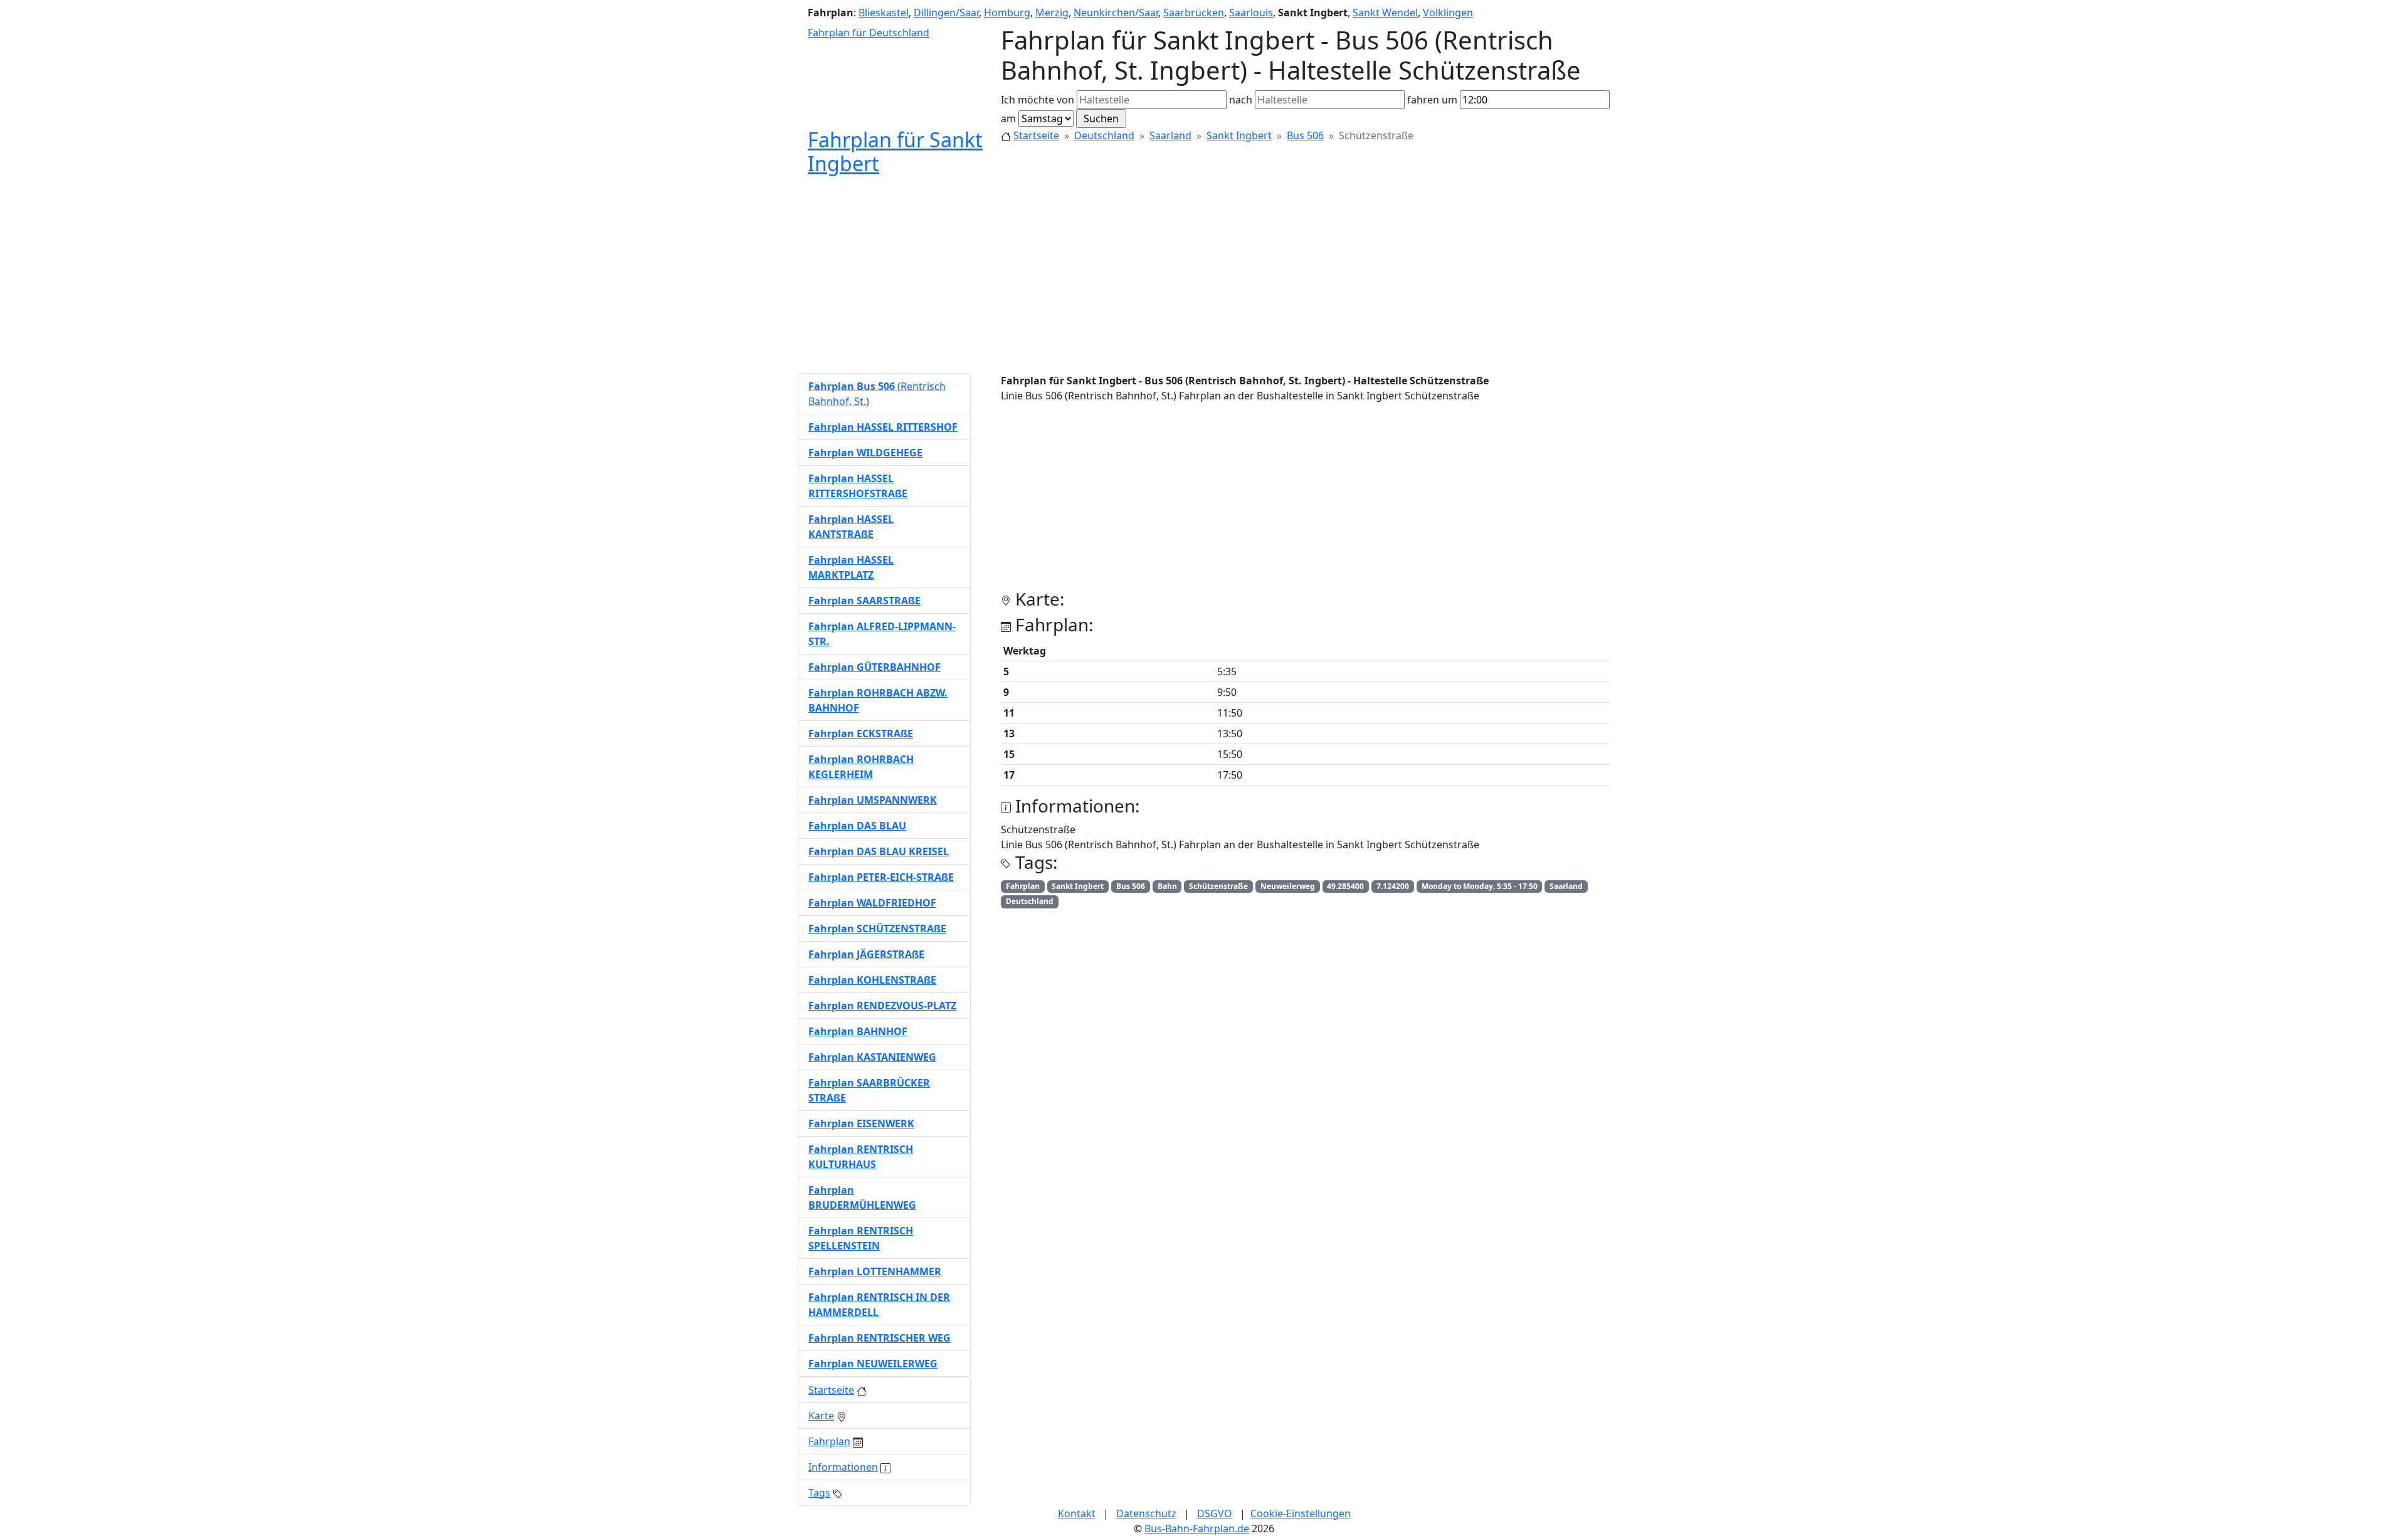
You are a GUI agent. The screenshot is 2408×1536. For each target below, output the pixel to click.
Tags (819, 1493)
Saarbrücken (1194, 13)
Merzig (1052, 13)
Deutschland (1104, 135)
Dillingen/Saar (946, 13)
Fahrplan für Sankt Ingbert (895, 151)
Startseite (1036, 135)
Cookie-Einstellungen (1301, 1513)
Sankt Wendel (1385, 13)
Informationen (843, 1467)
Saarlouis (1251, 13)
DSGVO (1215, 1513)
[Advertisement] (1204, 275)
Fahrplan (829, 1441)
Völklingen (1448, 13)
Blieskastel (884, 13)
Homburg (1007, 13)
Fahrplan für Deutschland (869, 33)
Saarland (1170, 135)
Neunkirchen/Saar (1116, 13)
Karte (821, 1416)
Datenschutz (1146, 1513)
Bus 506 (1305, 135)
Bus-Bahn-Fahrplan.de (1197, 1528)
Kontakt (1077, 1513)
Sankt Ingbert (1239, 135)
